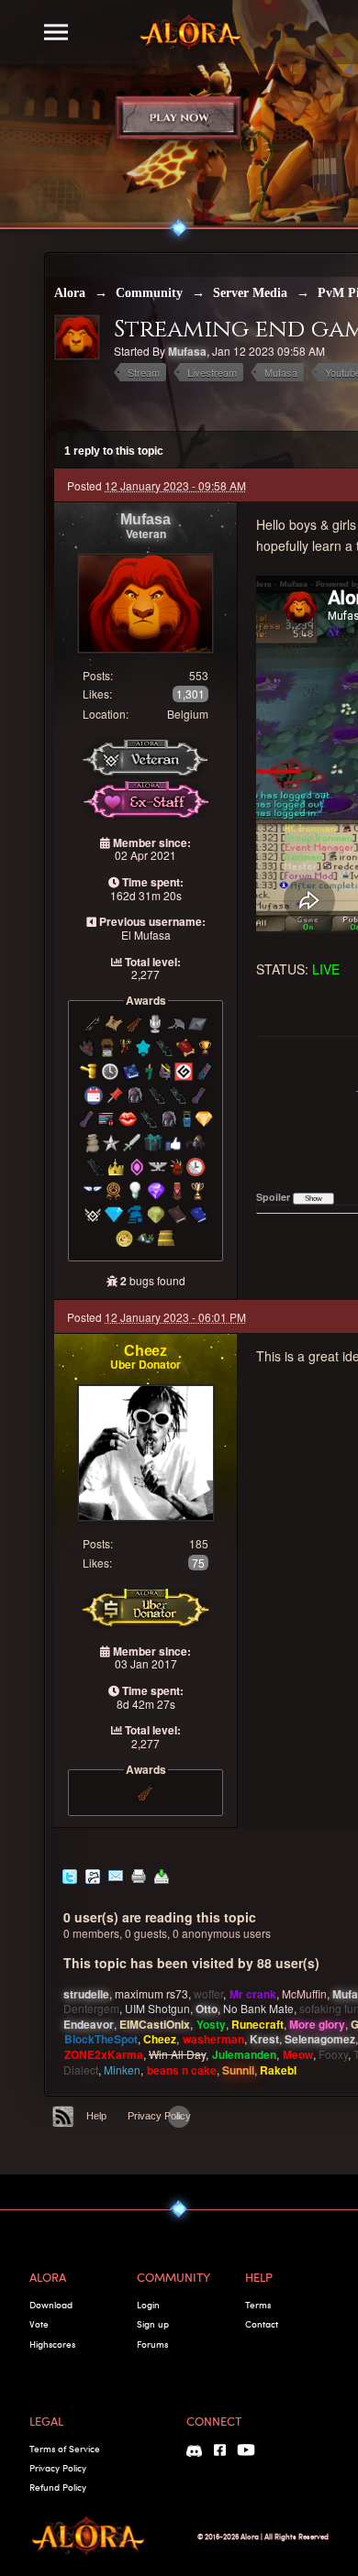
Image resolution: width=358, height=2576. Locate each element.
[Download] (162, 1874)
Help (96, 2116)
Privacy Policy (159, 2116)
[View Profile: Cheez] (146, 1451)
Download (51, 2305)
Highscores (52, 2344)
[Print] (139, 1874)
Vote (39, 2324)
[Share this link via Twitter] (70, 1874)
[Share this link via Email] (116, 1874)
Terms (258, 2305)
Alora (70, 293)
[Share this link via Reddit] (93, 1874)
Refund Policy (58, 2487)
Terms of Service (65, 2449)
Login (148, 2305)
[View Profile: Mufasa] (146, 601)
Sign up (153, 2324)
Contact (262, 2324)
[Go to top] (179, 2117)
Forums (152, 2344)
